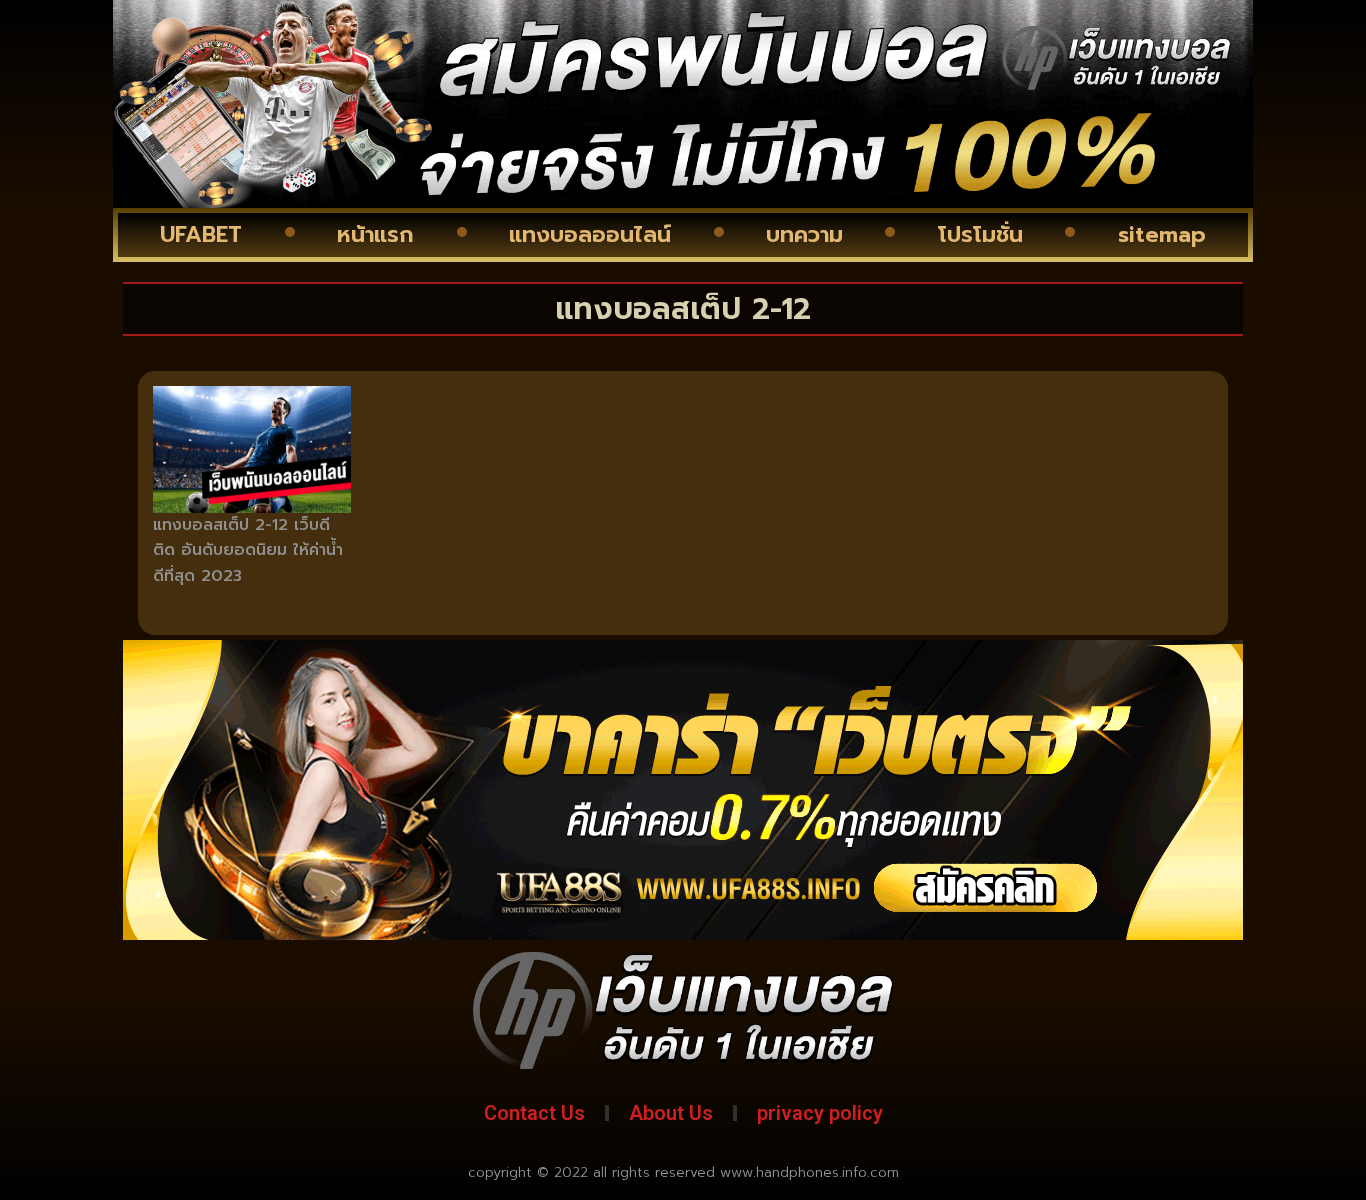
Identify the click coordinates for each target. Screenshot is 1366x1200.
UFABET (201, 234)
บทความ (804, 234)
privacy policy (820, 1113)
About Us (671, 1113)
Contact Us (534, 1113)
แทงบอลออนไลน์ (590, 234)
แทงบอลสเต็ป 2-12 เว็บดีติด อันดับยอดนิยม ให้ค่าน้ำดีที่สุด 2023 (248, 550)
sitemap (1162, 234)
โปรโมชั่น (980, 234)
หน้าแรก (375, 234)
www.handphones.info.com (809, 1172)
